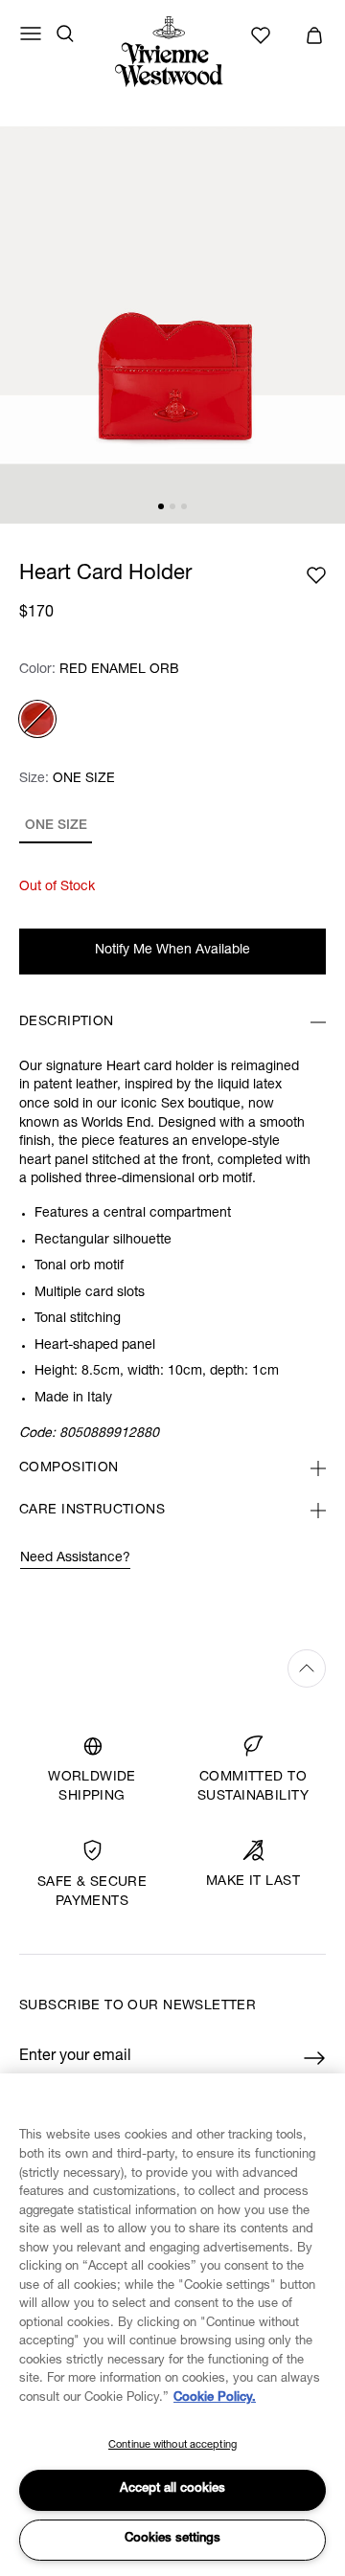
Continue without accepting (172, 2445)
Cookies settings (172, 2539)
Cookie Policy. (215, 2398)
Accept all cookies (172, 2489)
